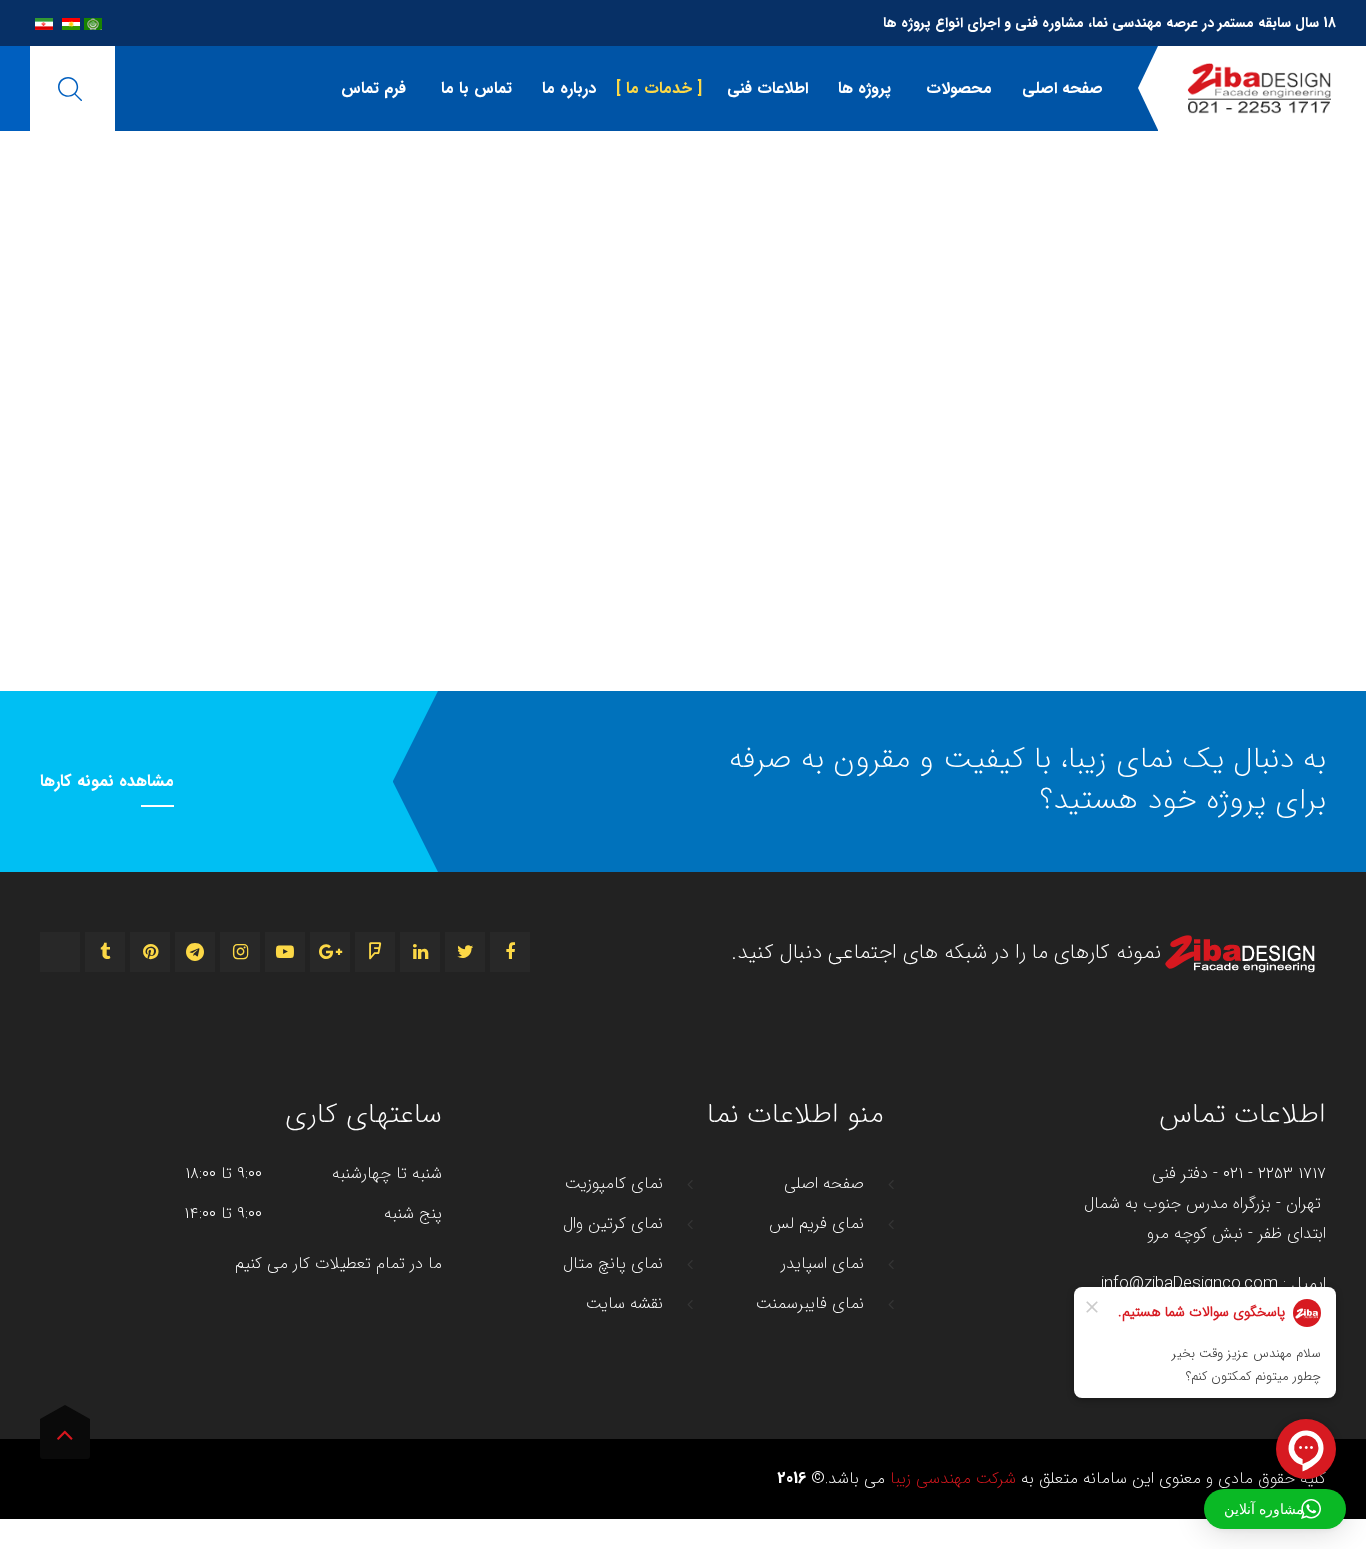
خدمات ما (659, 88)
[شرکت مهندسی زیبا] (1259, 88)
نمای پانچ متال (613, 1264)
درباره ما (569, 88)
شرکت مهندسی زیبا (953, 1479)
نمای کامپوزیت (614, 1184)
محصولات (956, 88)
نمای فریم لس (816, 1224)
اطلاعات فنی (765, 88)
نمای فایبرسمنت (810, 1304)
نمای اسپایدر (822, 1264)
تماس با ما (474, 88)
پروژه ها (864, 88)
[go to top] (65, 1439)
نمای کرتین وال (613, 1224)
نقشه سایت (624, 1304)
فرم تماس (373, 88)
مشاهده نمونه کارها (107, 782)
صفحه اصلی (1062, 88)
